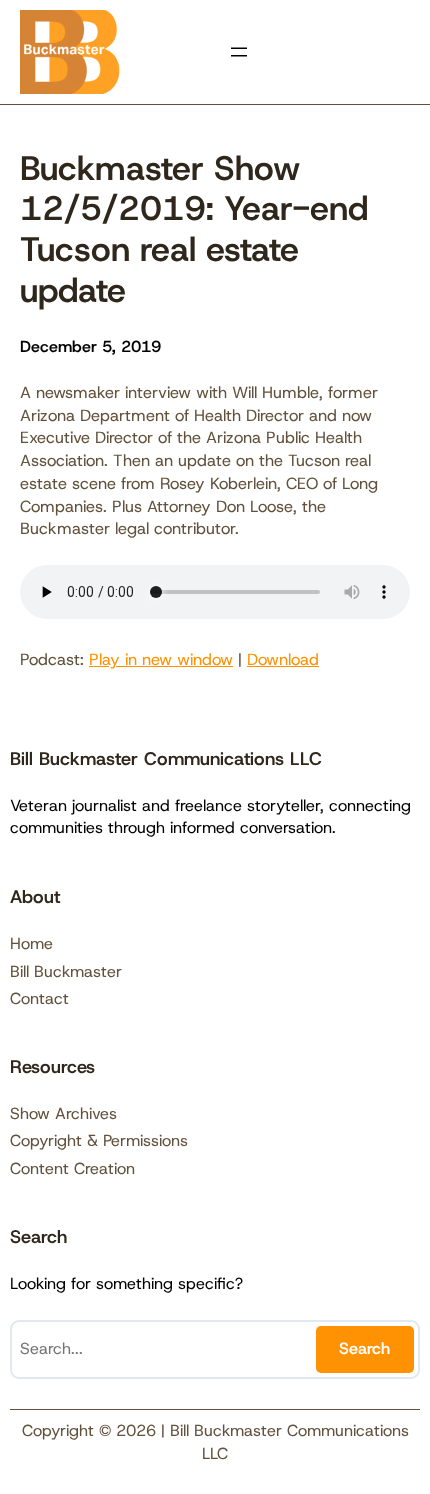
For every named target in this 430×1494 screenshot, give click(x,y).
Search (364, 1348)
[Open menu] (239, 52)
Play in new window (161, 659)
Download (283, 659)
